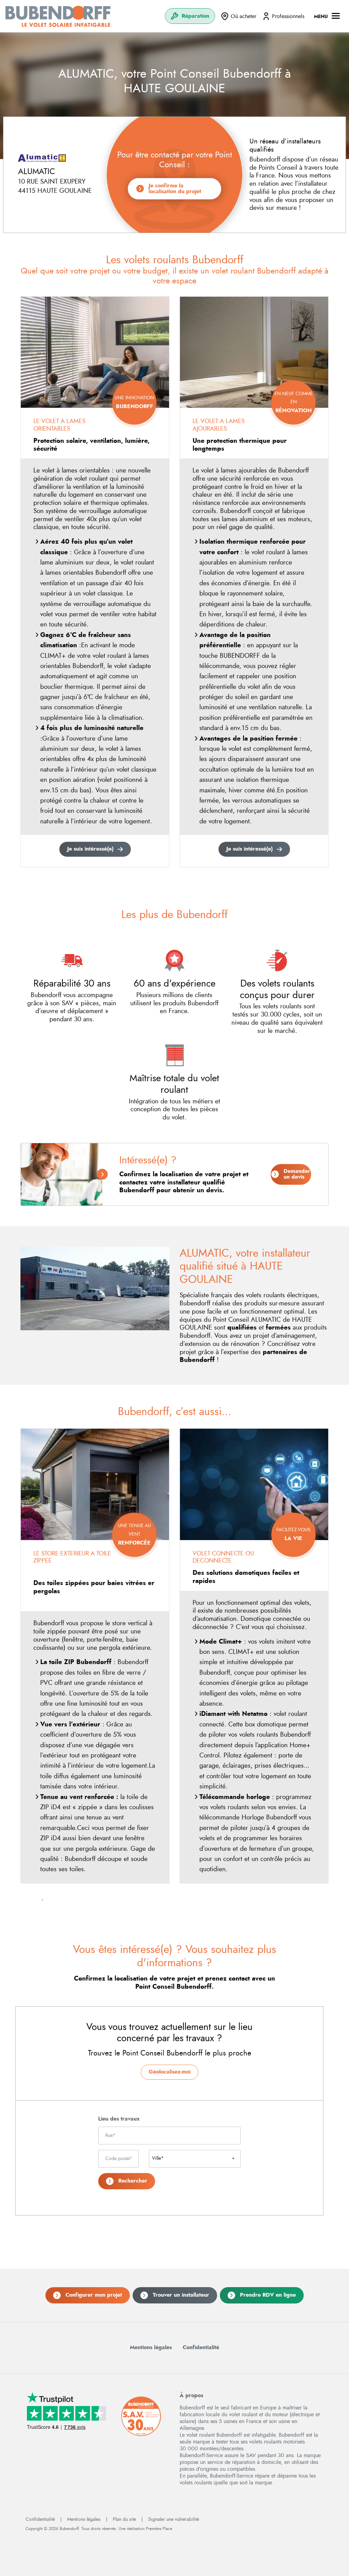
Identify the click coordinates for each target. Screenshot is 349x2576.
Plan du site (124, 2519)
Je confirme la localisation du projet (175, 188)
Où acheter (244, 16)
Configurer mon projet (94, 2295)
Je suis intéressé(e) (90, 849)
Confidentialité (201, 2347)
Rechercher (133, 2181)
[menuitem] (190, 16)
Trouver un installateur (181, 2295)
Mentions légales (151, 2347)
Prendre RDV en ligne (268, 2295)
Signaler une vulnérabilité (174, 2519)
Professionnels (288, 16)
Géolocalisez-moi (170, 2072)
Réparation (195, 16)
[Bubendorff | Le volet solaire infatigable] (58, 16)
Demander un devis (297, 1174)
